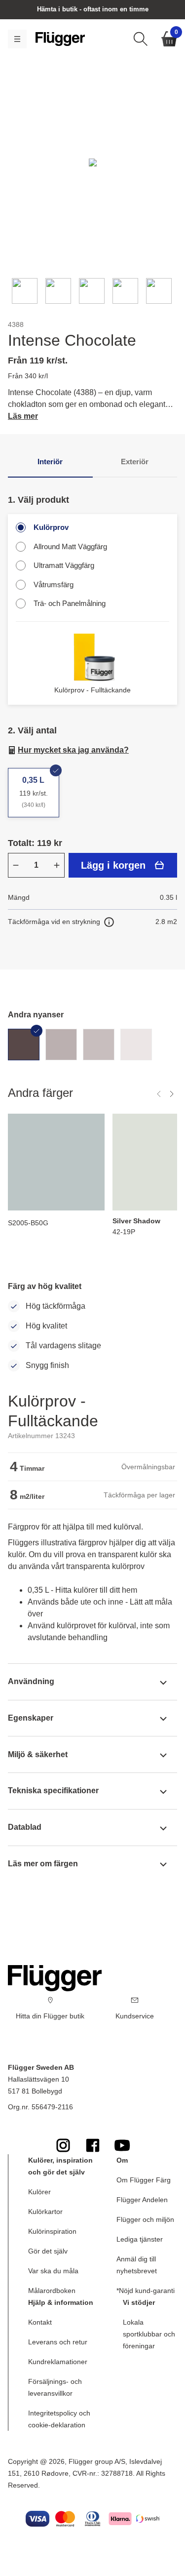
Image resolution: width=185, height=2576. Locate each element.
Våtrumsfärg (54, 584)
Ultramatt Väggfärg (64, 565)
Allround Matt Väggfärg (70, 546)
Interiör (50, 462)
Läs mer (23, 416)
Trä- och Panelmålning (70, 603)
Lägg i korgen (113, 865)
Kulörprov (51, 527)
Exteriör (135, 462)
